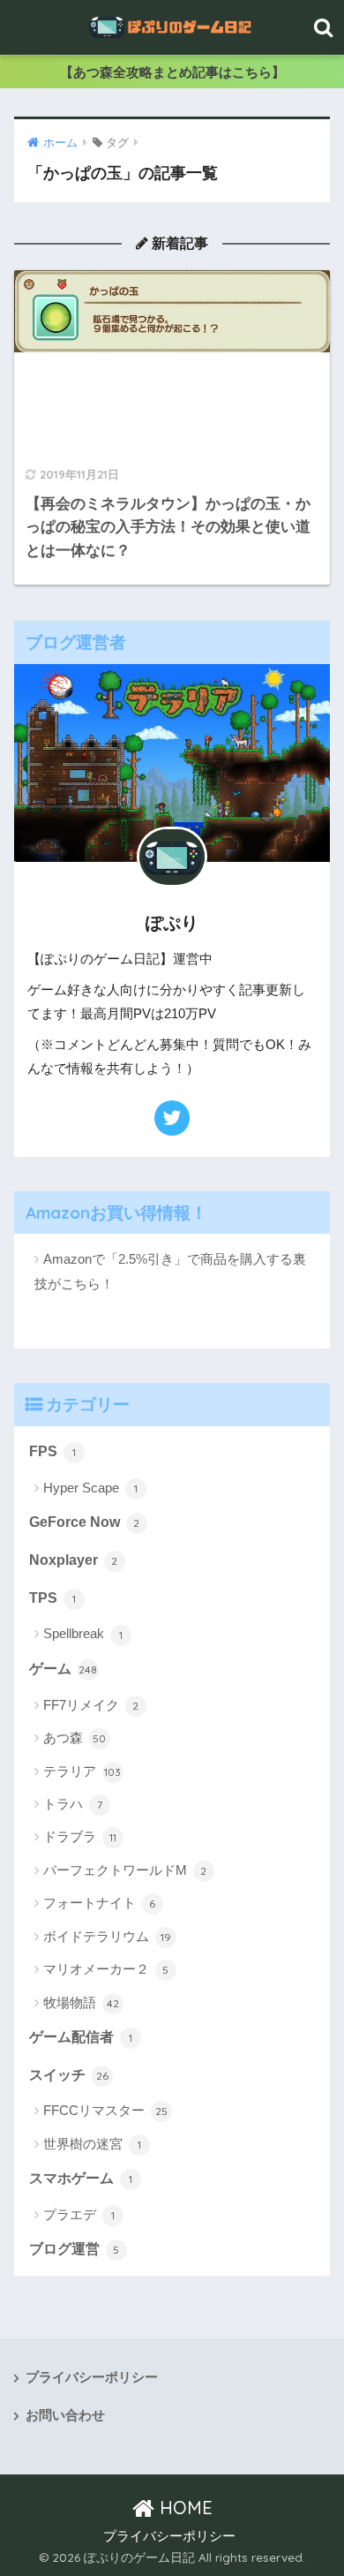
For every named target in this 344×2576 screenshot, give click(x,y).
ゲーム (64, 1669)
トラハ (73, 1804)
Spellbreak (83, 1633)
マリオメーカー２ (106, 1969)
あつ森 (75, 1737)
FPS (52, 1451)
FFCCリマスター (105, 2110)
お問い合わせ (65, 2415)
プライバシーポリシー (92, 2377)
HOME (183, 2508)
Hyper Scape (90, 1488)
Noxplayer (74, 1560)
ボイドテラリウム (107, 1936)
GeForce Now (85, 1522)
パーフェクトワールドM (125, 1870)
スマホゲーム (81, 2178)
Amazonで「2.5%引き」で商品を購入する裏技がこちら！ (170, 1271)
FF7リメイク (91, 1705)
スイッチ (69, 2075)
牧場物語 (81, 2002)
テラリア (82, 1771)
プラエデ (79, 2214)
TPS (52, 1598)
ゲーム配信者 (81, 2037)
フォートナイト (100, 1903)
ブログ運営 (75, 2249)
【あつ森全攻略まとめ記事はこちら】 (172, 72)
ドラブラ (80, 1836)
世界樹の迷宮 (92, 2144)
